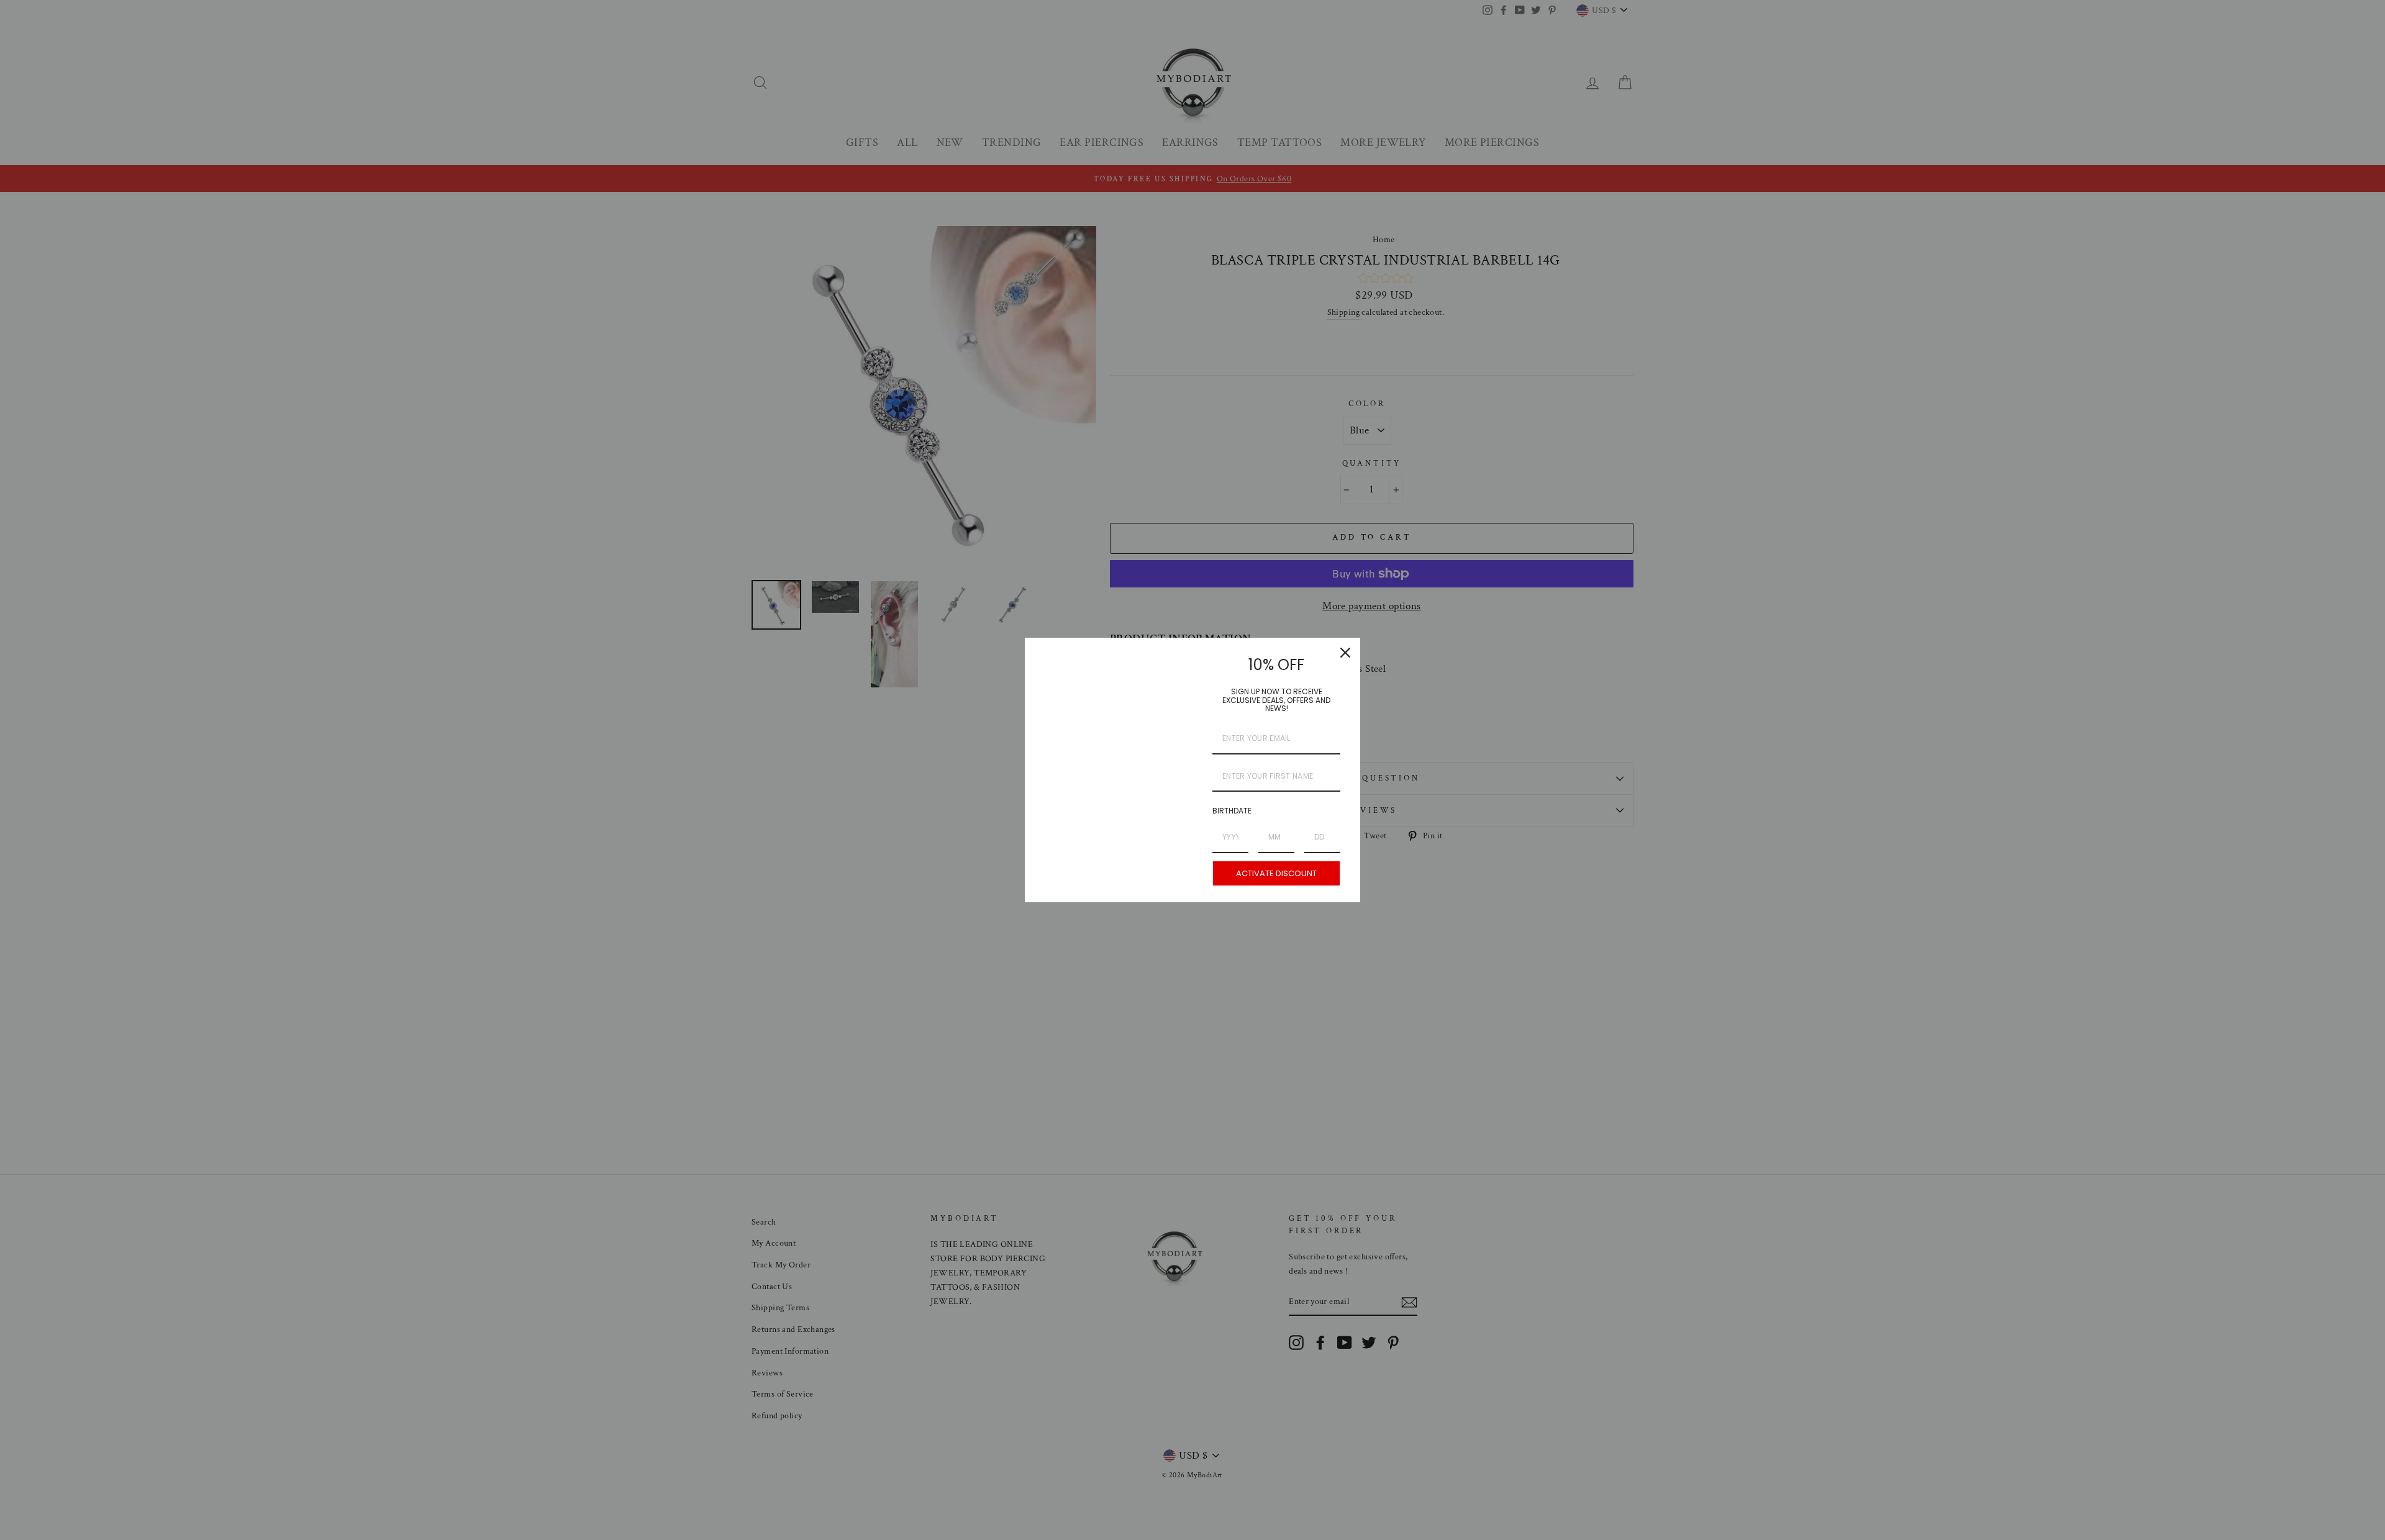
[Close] (1345, 653)
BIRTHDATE (1232, 811)
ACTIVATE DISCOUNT (1276, 873)
